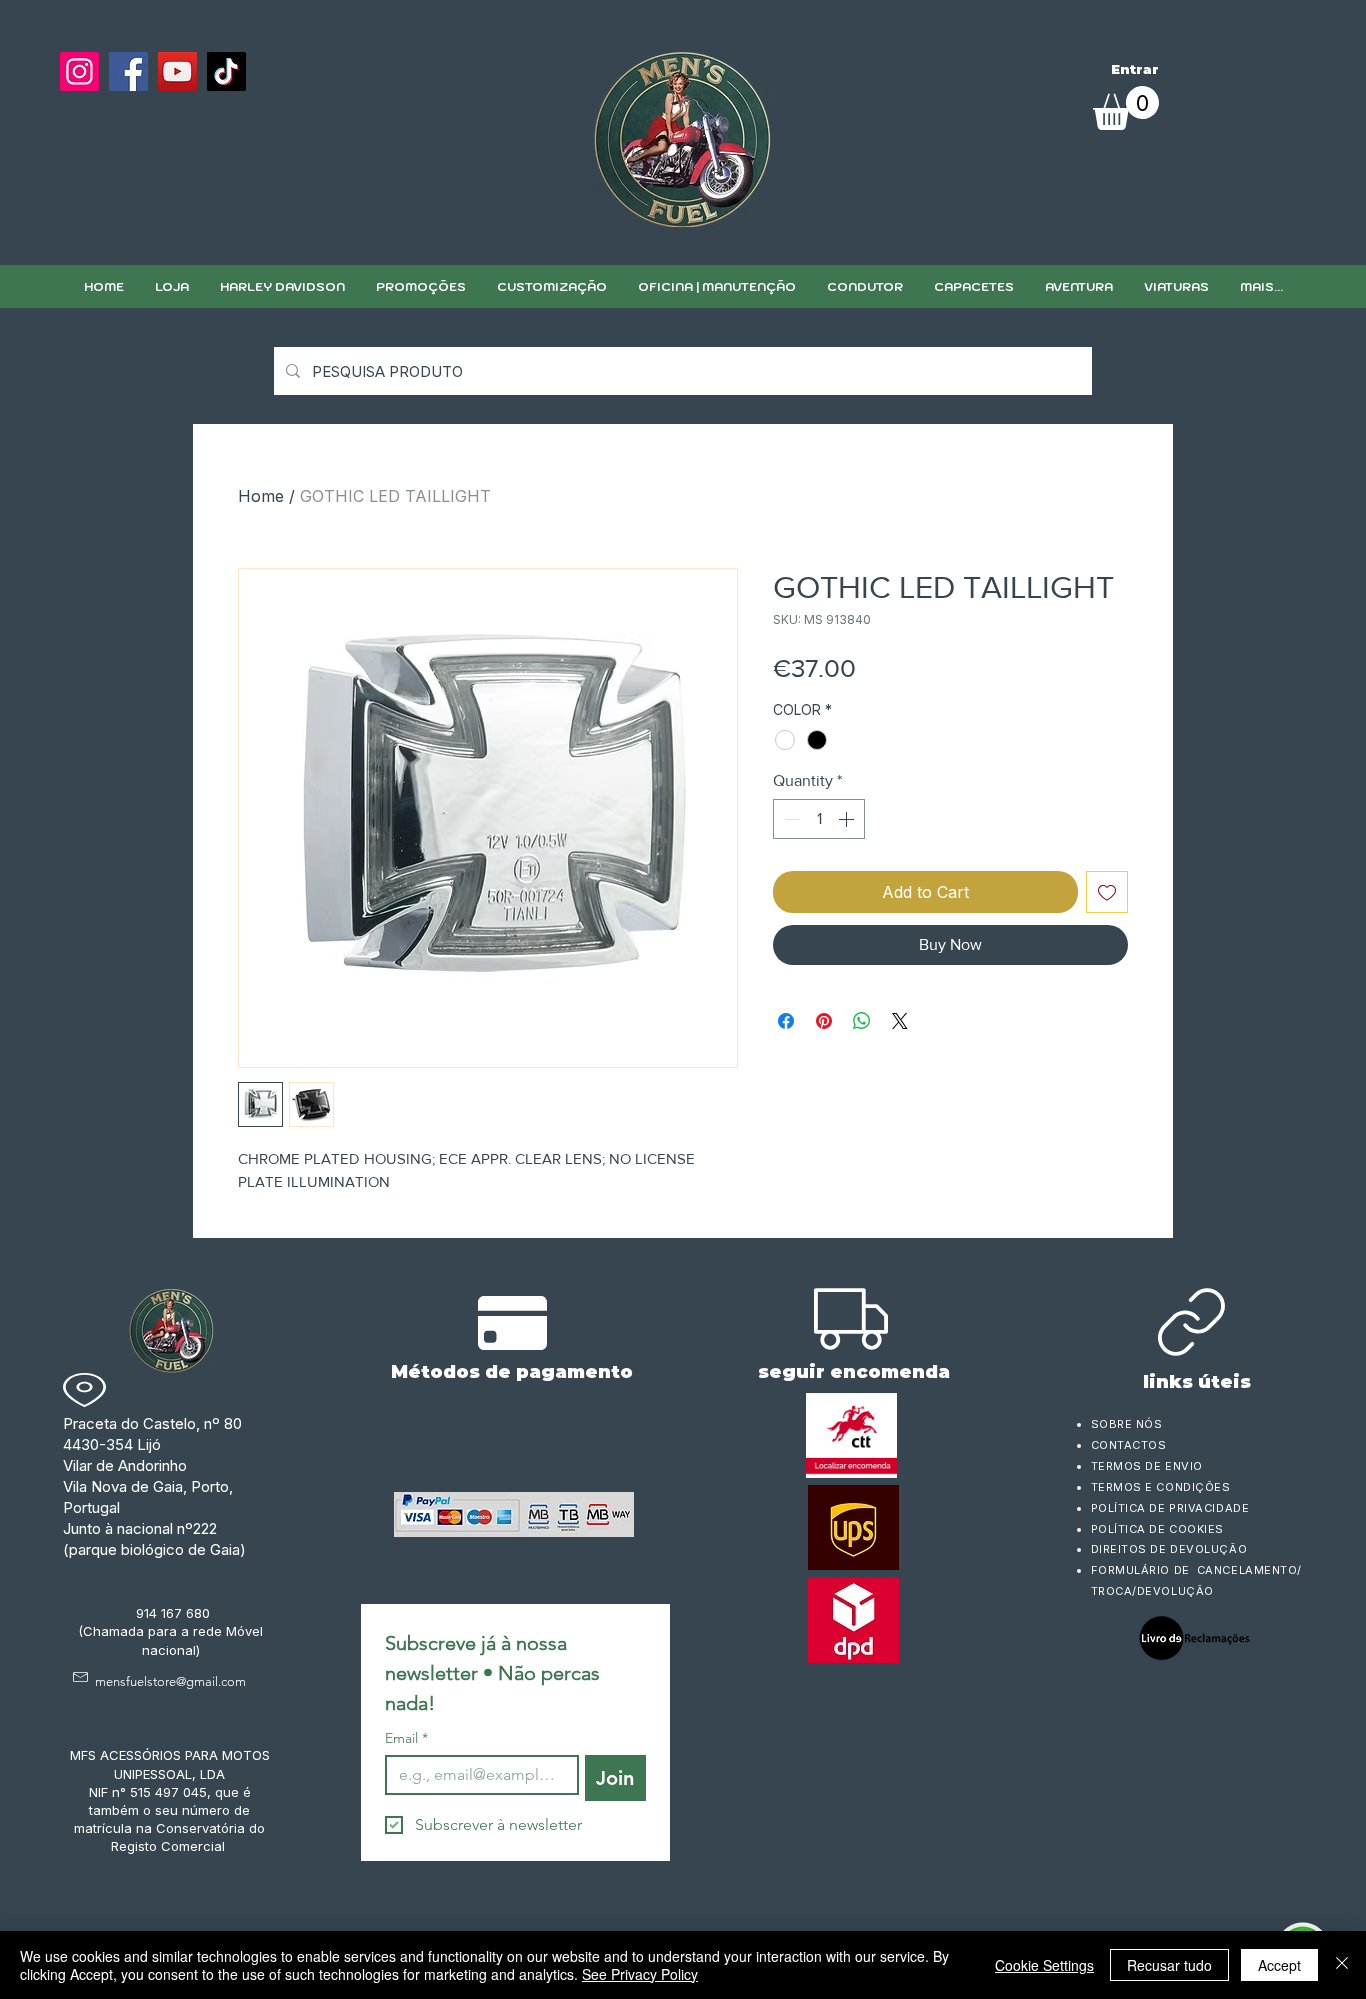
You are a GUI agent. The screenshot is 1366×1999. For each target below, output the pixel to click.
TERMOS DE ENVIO (1149, 1466)
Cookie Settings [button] (1044, 1965)
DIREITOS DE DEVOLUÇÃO (1169, 1549)
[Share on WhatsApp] (862, 1021)
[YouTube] (177, 71)
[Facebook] (128, 71)
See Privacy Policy (640, 1974)
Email (406, 1738)
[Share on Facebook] (786, 1021)
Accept (1279, 1965)
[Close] (1342, 1965)
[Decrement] (790, 819)
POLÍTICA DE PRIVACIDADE (1170, 1508)
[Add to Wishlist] (1107, 892)
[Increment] (848, 819)
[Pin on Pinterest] (824, 1021)
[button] (551, 286)
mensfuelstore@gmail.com (170, 1681)
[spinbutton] (819, 819)
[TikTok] (226, 71)
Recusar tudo (1169, 1965)
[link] (1126, 108)
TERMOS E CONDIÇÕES (1161, 1487)
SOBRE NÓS (1127, 1424)
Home (261, 496)
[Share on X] (900, 1021)
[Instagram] (79, 71)
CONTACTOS (1129, 1445)
